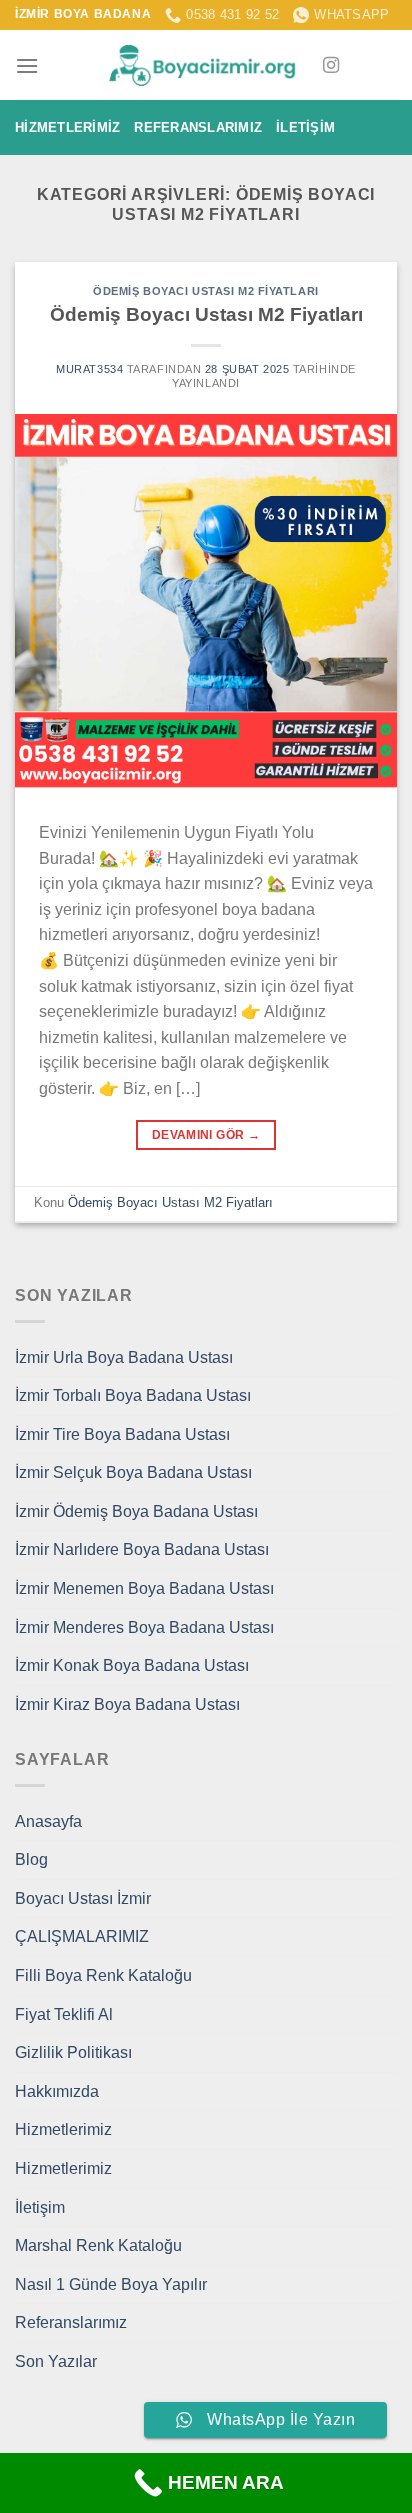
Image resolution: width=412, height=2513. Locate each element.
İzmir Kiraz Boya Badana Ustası (127, 1704)
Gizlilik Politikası (73, 2052)
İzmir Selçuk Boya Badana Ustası (133, 1472)
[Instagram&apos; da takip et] (331, 66)
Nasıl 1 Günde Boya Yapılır (111, 2284)
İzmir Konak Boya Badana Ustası (132, 1665)
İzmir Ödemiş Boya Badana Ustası (136, 1511)
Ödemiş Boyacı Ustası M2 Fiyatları (205, 291)
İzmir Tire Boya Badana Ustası (122, 1434)
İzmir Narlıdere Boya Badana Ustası (142, 1549)
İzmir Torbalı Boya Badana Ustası (133, 1395)
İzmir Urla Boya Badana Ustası (124, 1357)
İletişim (305, 127)
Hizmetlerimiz (67, 127)
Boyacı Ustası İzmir (83, 1898)
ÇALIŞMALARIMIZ (82, 1936)
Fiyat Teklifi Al (64, 2014)
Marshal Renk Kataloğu (98, 2245)
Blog (31, 1859)
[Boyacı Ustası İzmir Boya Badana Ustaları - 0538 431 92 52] (206, 65)
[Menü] (27, 65)
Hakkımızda (57, 2091)
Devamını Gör (206, 1135)
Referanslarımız (198, 127)
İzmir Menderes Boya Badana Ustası (144, 1627)
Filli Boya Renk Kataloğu (103, 1975)
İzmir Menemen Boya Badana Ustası (144, 1588)
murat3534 (89, 369)
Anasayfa (48, 1821)
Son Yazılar (56, 2361)
